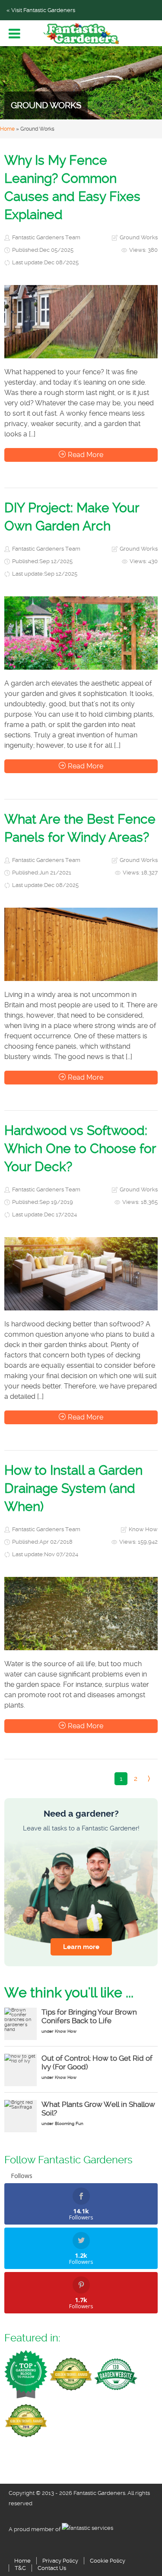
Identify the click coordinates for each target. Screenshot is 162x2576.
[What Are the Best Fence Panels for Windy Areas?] (81, 944)
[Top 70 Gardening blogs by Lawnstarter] (26, 2420)
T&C (20, 2568)
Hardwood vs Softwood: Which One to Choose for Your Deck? (80, 1149)
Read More (86, 455)
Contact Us (52, 2568)
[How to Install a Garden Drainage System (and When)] (81, 1614)
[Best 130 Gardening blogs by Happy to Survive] (116, 2373)
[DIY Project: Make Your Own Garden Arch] (81, 633)
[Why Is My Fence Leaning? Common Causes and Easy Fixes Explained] (81, 322)
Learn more (81, 1947)
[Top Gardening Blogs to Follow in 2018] (26, 2373)
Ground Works (139, 237)
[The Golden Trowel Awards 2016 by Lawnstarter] (71, 2373)
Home (7, 129)
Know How (143, 1529)
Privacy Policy (60, 2561)
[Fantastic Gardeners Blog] (81, 34)
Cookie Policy (108, 2561)
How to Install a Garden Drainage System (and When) (73, 1488)
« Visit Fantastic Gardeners (41, 10)
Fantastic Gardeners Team (46, 237)
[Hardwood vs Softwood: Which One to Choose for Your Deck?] (81, 1274)
